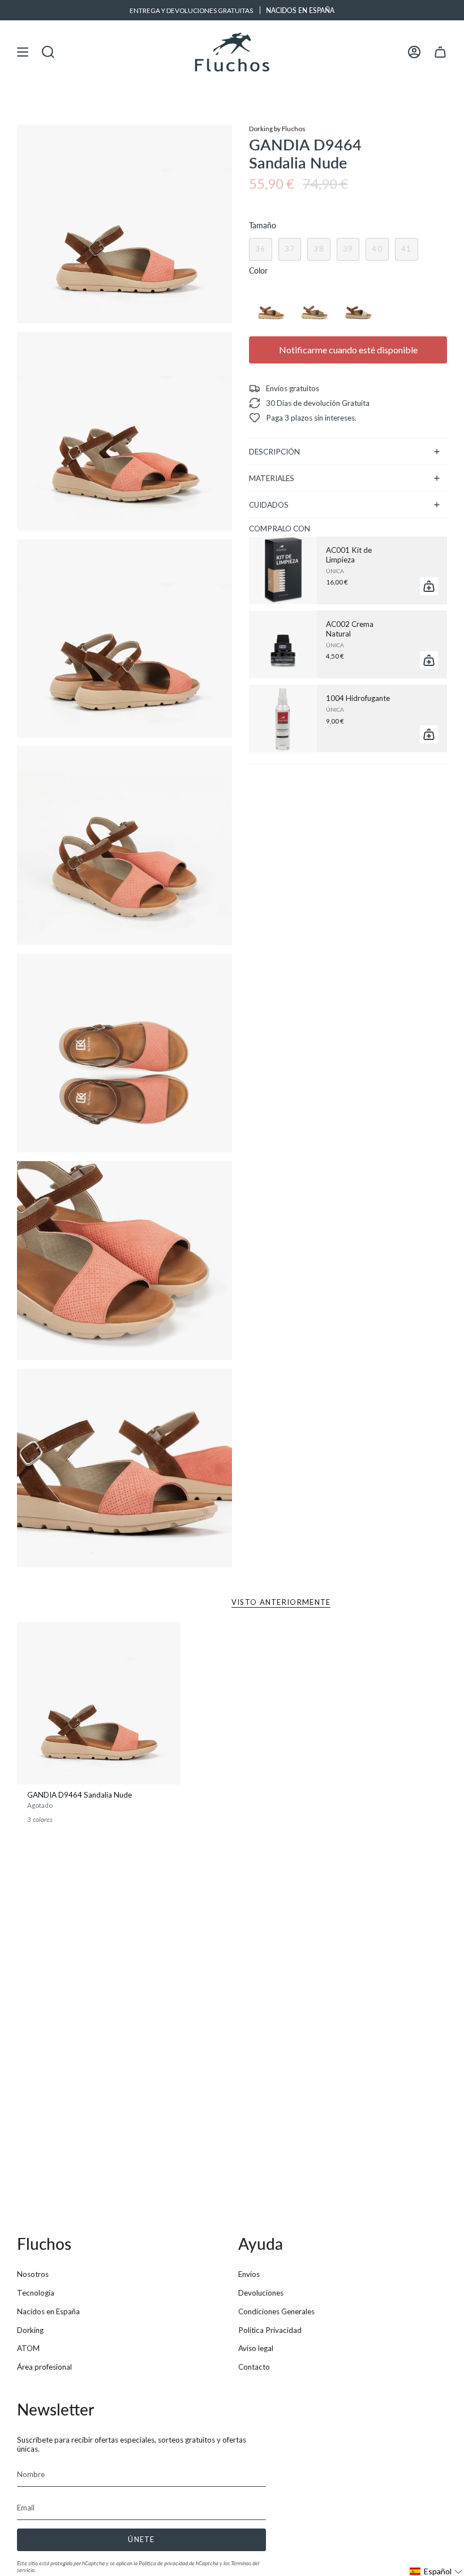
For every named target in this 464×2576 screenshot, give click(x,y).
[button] (436, 2571)
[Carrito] (440, 52)
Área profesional (44, 2367)
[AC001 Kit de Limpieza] (283, 570)
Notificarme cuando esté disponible (348, 350)
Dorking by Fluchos (277, 128)
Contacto (254, 2367)
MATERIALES (272, 478)
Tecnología (36, 2293)
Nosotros (33, 2274)
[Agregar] (429, 586)
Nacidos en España (48, 2311)
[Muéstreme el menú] (23, 52)
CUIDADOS (269, 505)
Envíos (249, 2274)
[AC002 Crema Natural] (283, 644)
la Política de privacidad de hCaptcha (177, 2563)
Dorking (30, 2330)
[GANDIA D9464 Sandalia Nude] (99, 1703)
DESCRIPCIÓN (274, 452)
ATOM (28, 2348)
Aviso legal (256, 2348)
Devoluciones (261, 2293)
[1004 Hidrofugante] (283, 718)
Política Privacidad (270, 2330)
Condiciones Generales (276, 2311)
